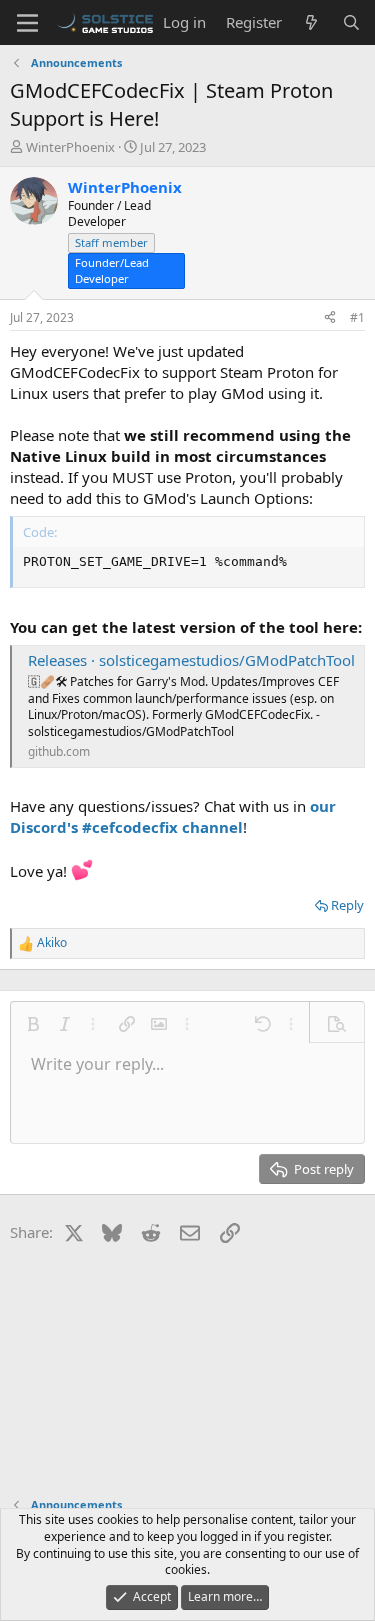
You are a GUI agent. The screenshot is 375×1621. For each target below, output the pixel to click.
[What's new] (311, 22)
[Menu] (27, 23)
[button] (33, 1024)
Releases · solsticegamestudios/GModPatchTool (191, 660)
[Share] (330, 318)
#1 (357, 317)
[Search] (351, 22)
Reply (347, 905)
